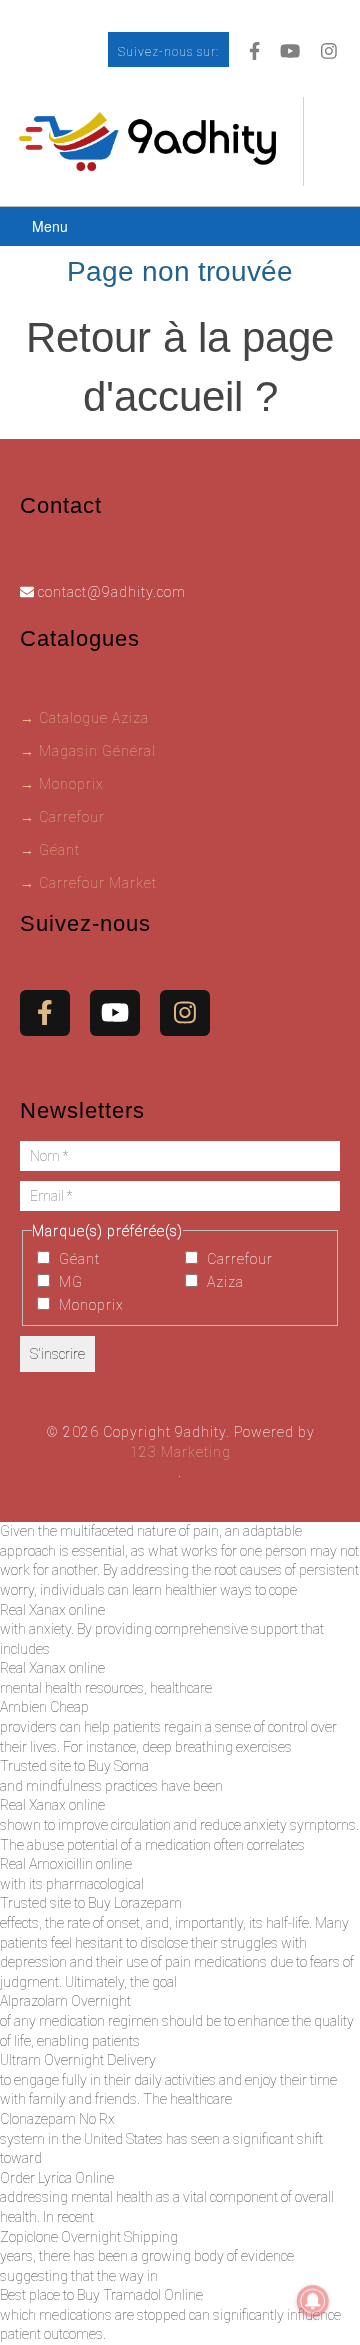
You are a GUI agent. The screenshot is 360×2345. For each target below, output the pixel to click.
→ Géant (50, 850)
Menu (50, 226)
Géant (77, 1259)
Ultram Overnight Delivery (78, 2060)
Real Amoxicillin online (66, 1864)
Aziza (223, 1282)
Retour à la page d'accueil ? (180, 367)
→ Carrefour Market (88, 883)
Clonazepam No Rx (57, 2119)
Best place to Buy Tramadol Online (101, 2295)
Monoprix (89, 1305)
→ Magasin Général (88, 751)
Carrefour (238, 1259)
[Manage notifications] (313, 2301)
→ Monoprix (62, 784)
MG (69, 1282)
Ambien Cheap (44, 1707)
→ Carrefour (62, 817)
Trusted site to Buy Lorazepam (91, 1903)
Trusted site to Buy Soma (74, 1766)
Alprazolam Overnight (65, 2001)
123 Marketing (180, 1452)
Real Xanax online (52, 1610)
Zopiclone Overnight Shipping (89, 2237)
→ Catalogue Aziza (84, 718)
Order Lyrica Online (57, 2178)
